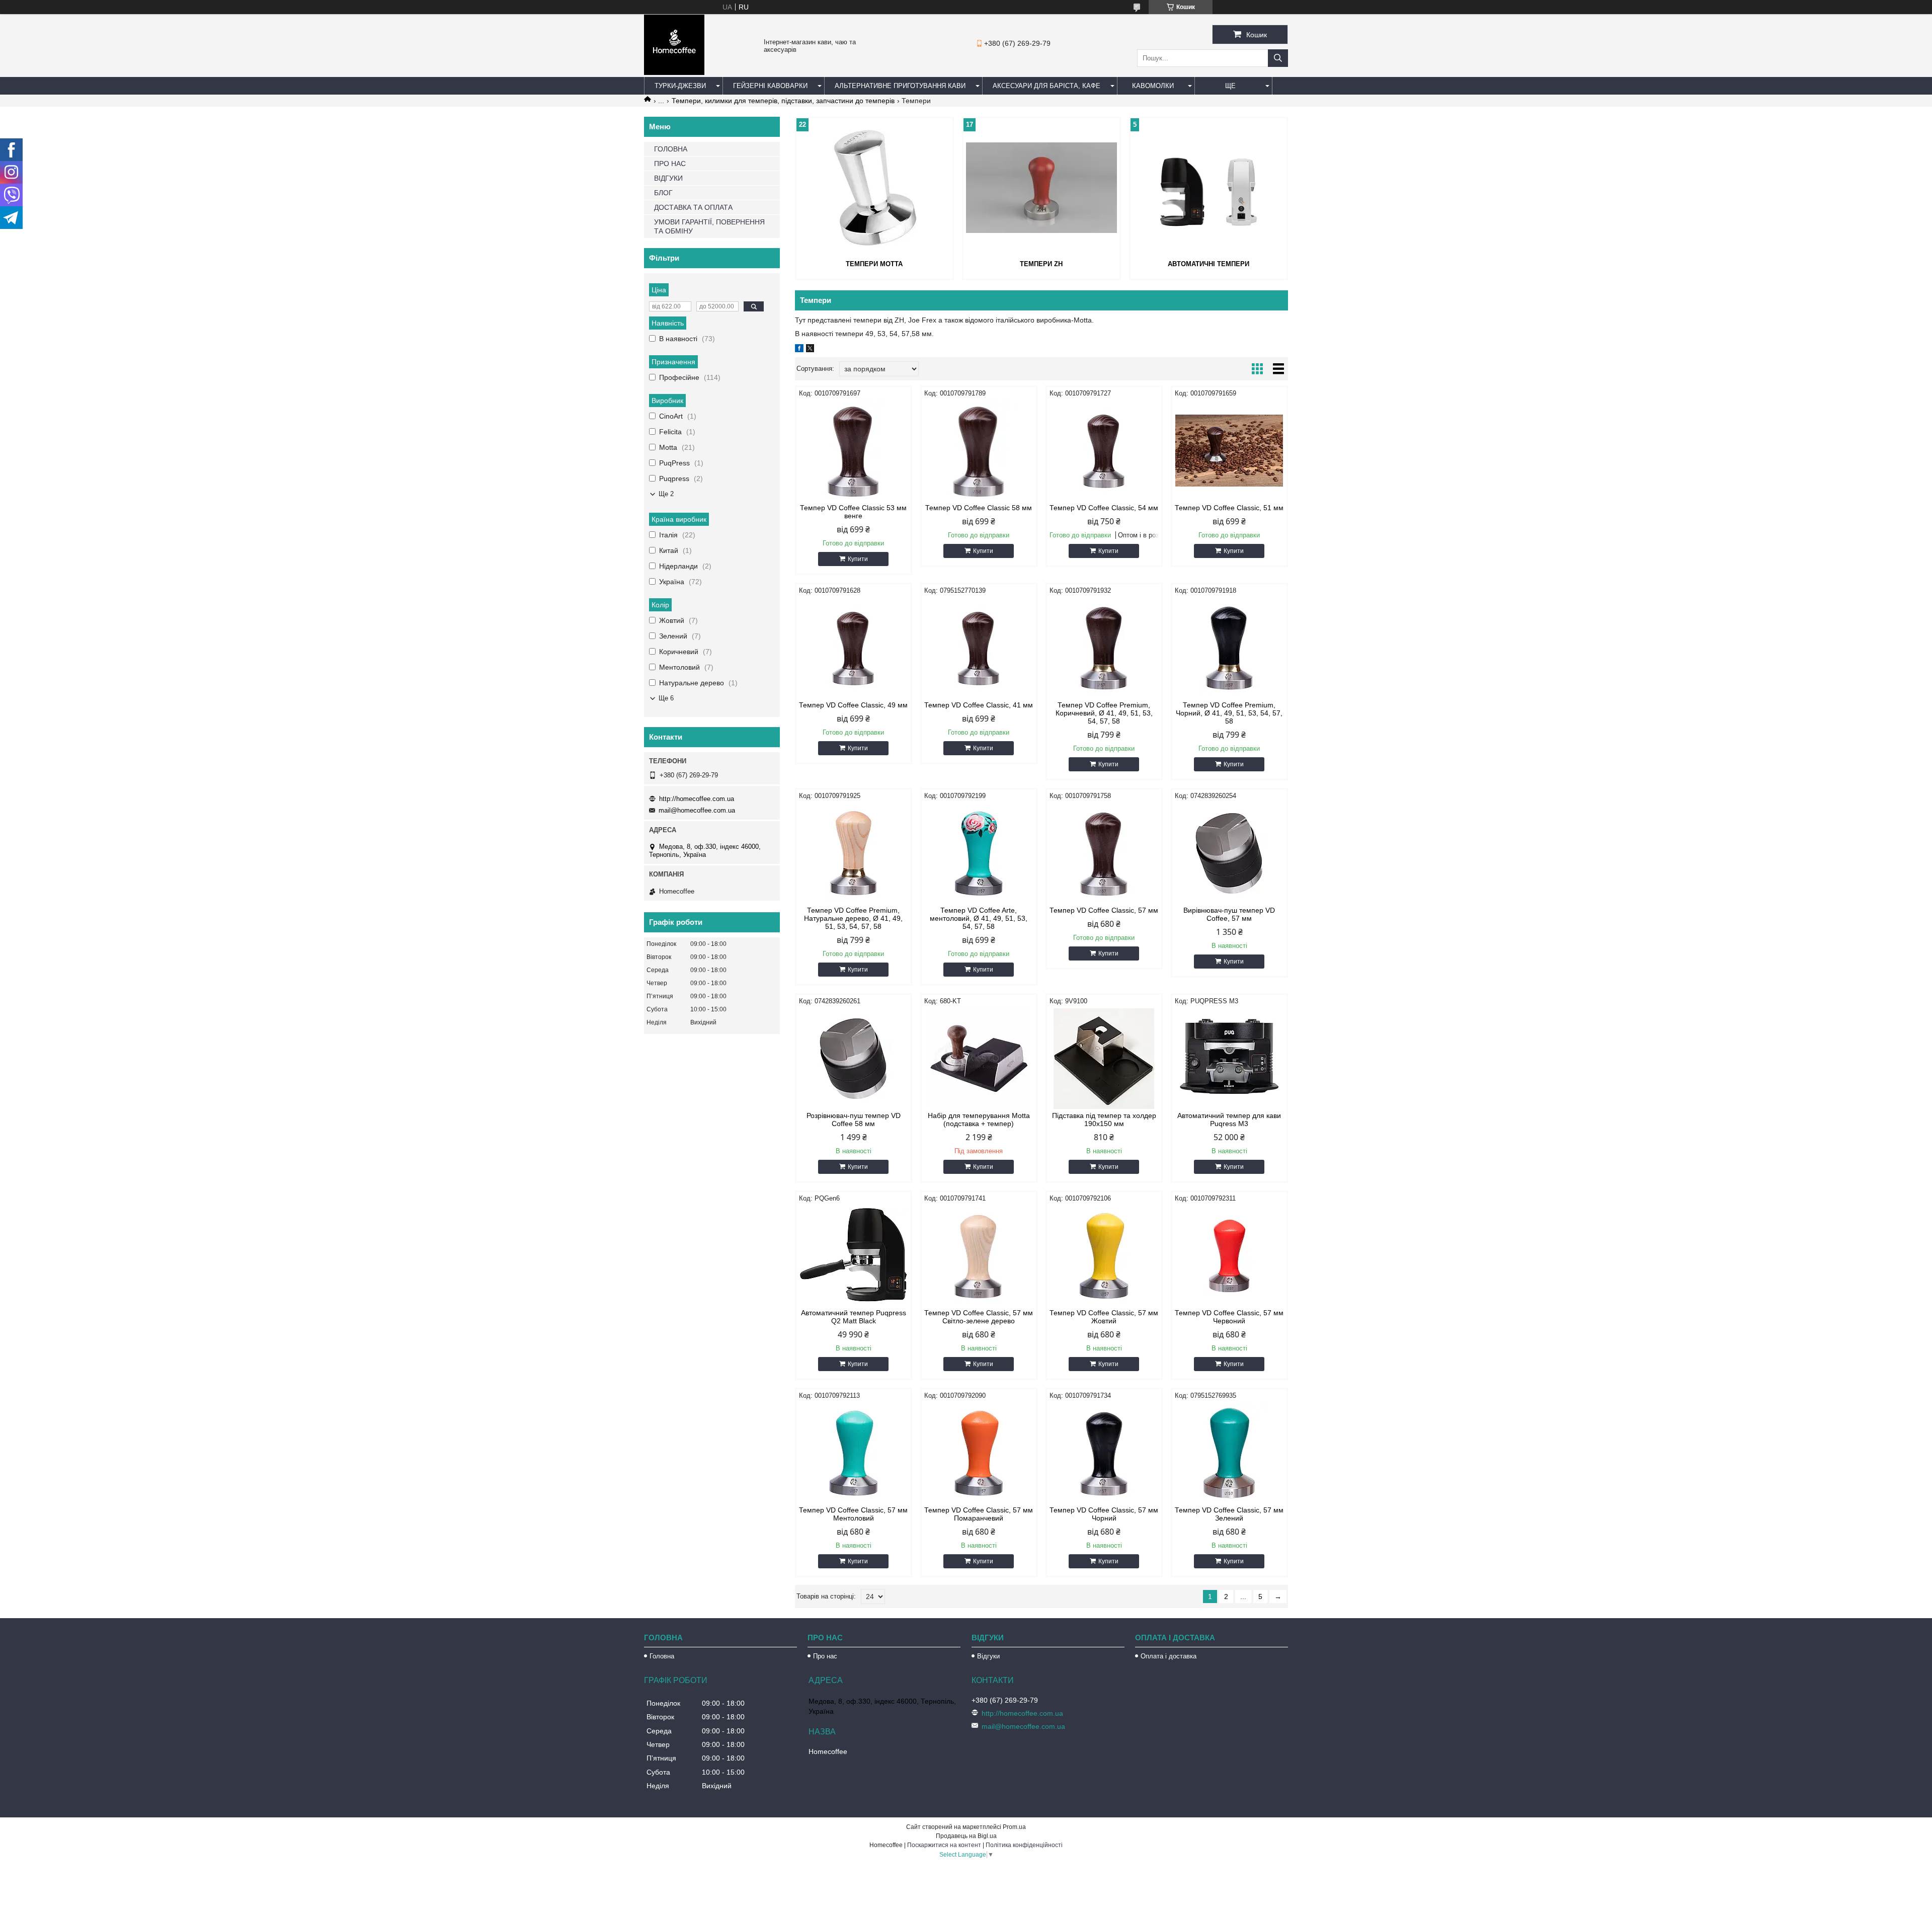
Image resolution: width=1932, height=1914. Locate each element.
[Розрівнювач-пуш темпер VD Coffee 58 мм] (854, 1059)
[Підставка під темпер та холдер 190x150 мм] (1104, 1059)
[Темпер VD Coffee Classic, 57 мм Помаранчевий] (979, 1453)
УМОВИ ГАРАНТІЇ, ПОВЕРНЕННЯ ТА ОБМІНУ (709, 226)
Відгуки (988, 1656)
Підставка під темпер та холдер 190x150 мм (1104, 1120)
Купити (858, 559)
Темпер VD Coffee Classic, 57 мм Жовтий (1104, 1317)
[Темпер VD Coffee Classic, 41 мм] (979, 648)
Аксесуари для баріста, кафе (1046, 86)
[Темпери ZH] (1041, 188)
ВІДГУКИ (668, 178)
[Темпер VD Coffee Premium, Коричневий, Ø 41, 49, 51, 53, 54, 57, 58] (1104, 648)
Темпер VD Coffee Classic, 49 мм (853, 705)
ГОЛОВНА (671, 149)
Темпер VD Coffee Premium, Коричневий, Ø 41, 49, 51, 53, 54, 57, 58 (1104, 713)
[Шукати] (1278, 58)
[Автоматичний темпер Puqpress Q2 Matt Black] (854, 1256)
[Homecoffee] (674, 72)
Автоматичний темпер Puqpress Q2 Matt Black (854, 1317)
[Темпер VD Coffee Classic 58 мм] (979, 451)
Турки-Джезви (680, 86)
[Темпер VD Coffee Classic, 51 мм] (1229, 451)
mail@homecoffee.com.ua (697, 810)
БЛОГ (663, 193)
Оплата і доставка (1169, 1656)
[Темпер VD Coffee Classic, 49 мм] (854, 648)
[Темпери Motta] (874, 188)
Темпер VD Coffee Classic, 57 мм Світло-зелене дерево (979, 1317)
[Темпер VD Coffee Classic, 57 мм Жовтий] (1104, 1256)
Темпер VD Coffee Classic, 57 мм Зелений (1229, 1514)
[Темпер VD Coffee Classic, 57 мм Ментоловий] (854, 1453)
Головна (662, 1656)
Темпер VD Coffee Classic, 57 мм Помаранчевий (979, 1514)
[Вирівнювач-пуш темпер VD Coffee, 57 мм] (1229, 853)
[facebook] (799, 350)
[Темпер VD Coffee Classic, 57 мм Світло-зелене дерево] (979, 1256)
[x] (810, 350)
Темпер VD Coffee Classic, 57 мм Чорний (1104, 1514)
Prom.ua (1014, 1827)
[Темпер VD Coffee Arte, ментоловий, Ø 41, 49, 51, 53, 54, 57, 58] (979, 853)
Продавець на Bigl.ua (966, 1836)
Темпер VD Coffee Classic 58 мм (979, 508)
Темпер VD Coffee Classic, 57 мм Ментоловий (853, 1514)
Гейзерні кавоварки (770, 86)
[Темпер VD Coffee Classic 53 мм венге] (854, 451)
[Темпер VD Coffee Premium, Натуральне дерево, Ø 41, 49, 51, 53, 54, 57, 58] (854, 853)
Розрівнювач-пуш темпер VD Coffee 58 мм (854, 1120)
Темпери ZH (1041, 264)
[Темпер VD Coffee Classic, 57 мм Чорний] (1104, 1453)
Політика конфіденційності (1024, 1845)
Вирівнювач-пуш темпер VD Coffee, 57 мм (1229, 914)
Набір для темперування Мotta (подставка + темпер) (979, 1120)
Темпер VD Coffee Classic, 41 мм (979, 705)
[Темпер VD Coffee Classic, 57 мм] (1104, 853)
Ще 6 (666, 698)
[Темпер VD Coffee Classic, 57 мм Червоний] (1229, 1256)
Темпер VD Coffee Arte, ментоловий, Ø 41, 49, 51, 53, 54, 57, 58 (979, 918)
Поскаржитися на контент (944, 1845)
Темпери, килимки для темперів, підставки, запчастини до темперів (783, 101)
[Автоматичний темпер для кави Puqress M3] (1229, 1059)
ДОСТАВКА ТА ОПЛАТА (693, 207)
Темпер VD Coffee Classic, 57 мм (1104, 910)
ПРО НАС (670, 164)
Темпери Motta (874, 264)
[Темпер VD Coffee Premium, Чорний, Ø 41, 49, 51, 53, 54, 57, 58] (1229, 648)
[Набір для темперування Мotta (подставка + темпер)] (979, 1059)
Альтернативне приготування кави (900, 86)
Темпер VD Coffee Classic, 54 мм (1104, 508)
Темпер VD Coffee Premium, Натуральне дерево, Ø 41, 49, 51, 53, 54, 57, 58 (853, 918)
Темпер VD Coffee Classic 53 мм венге (853, 512)
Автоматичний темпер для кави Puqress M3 (1229, 1120)
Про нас (825, 1656)
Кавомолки (1153, 86)
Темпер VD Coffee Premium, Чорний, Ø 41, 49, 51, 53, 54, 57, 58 (1229, 713)
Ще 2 (666, 494)
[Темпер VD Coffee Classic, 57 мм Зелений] (1229, 1453)
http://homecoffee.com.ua (697, 799)
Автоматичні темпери (1209, 264)
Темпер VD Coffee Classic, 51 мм (1229, 508)
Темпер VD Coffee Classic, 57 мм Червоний (1229, 1317)
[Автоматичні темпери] (1209, 188)
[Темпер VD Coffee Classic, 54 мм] (1104, 451)
